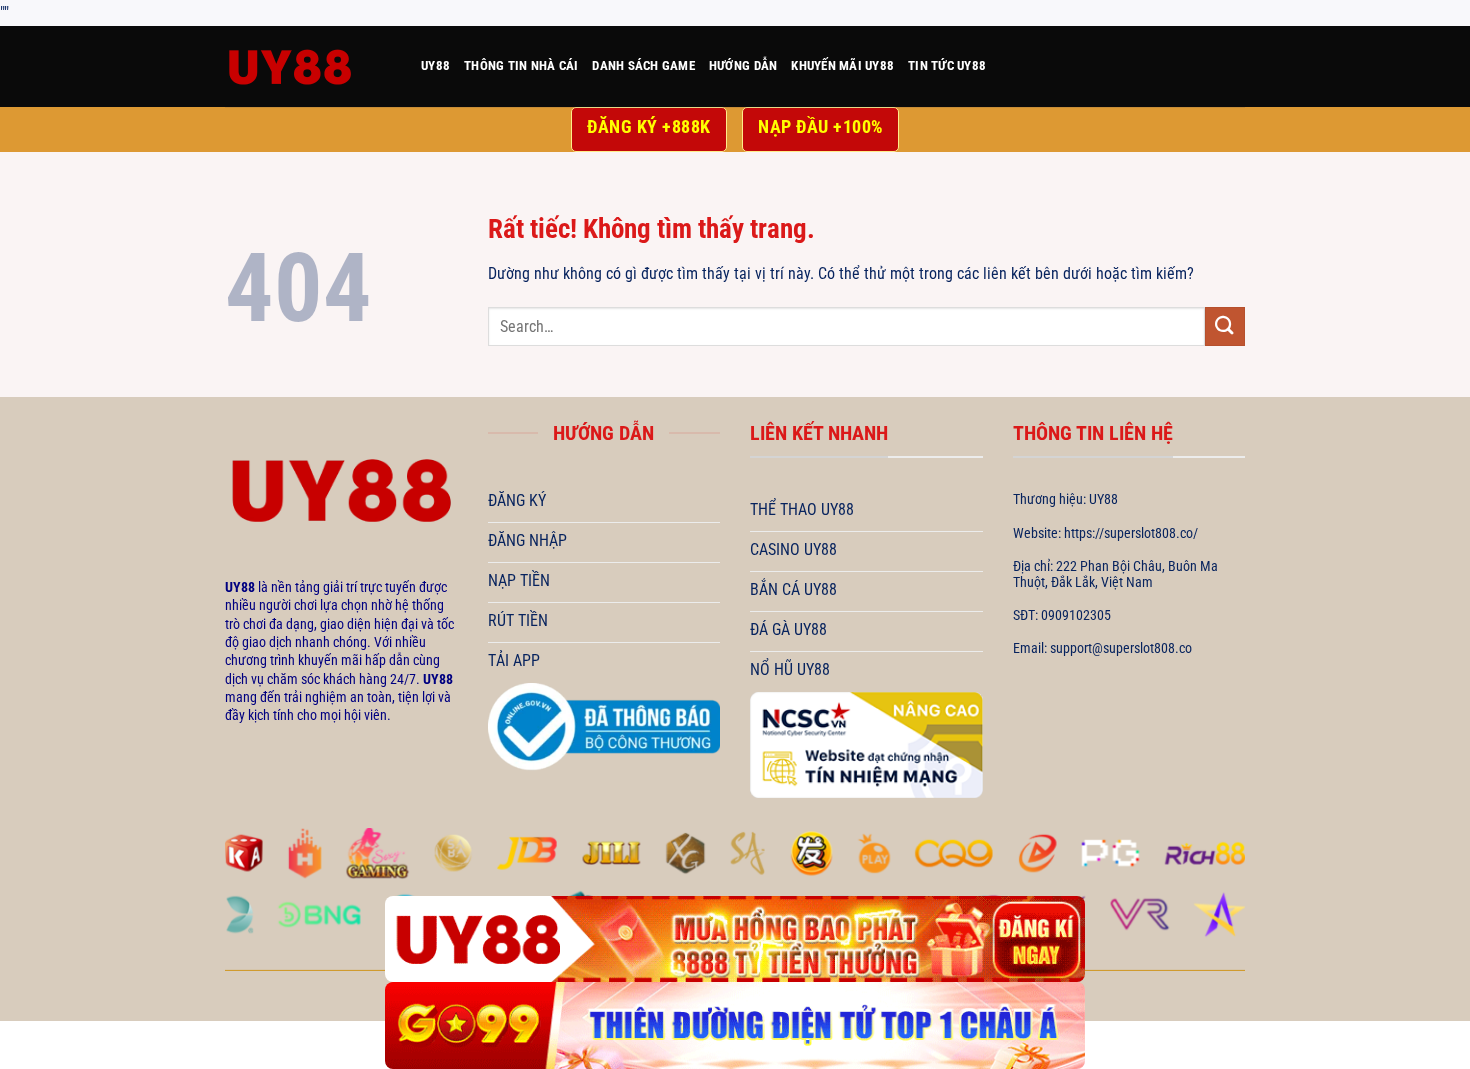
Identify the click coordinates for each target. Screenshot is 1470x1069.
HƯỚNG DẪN (743, 65)
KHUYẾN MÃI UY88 (842, 65)
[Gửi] (1225, 326)
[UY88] (308, 66)
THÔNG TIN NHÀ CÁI (521, 65)
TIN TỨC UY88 (947, 65)
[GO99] (735, 1025)
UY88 (435, 65)
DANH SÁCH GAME (643, 65)
